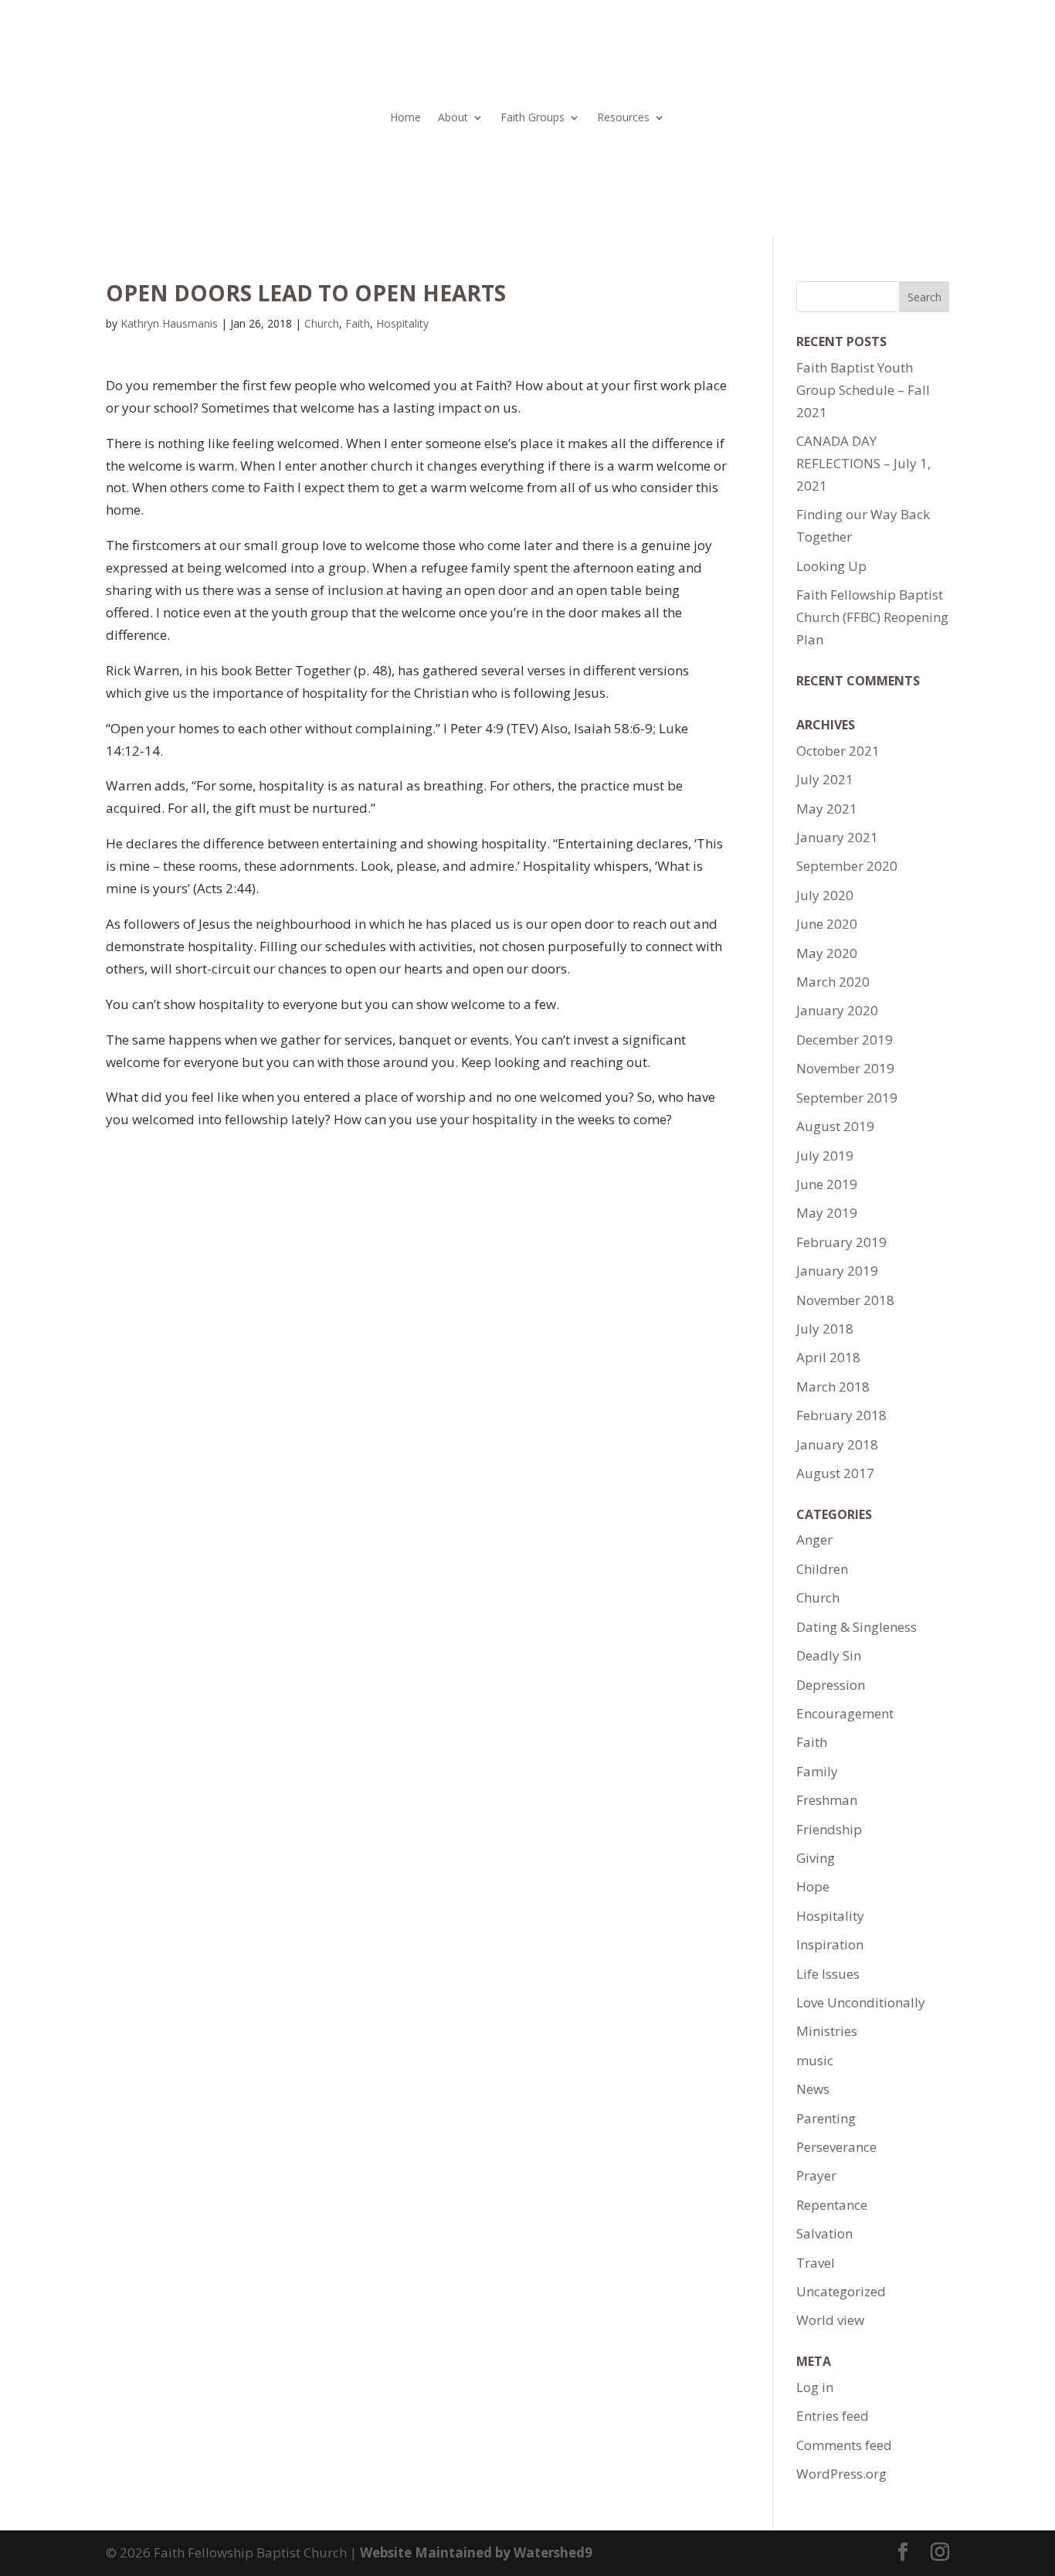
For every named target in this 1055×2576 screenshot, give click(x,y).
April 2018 (828, 1357)
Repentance (832, 2205)
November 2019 (845, 1068)
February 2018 (841, 1415)
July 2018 (825, 1329)
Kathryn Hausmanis (169, 323)
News (813, 2089)
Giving (816, 1858)
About (453, 118)
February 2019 (841, 1242)
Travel (816, 2263)
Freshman (827, 1800)
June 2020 (827, 924)
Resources (623, 118)
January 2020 (837, 1010)
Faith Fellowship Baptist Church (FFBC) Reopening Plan (872, 617)
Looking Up (831, 566)
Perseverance (836, 2147)
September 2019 (847, 1098)
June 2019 (827, 1184)
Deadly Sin (829, 1655)
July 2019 (825, 1155)
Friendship (829, 1829)
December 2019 (845, 1040)
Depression (831, 1685)
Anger (814, 1539)
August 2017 (835, 1473)
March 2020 (833, 982)
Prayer (816, 2175)
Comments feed (844, 2445)
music (815, 2060)
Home (405, 118)
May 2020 (827, 953)
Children (822, 1569)
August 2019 (835, 1126)
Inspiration (830, 1944)
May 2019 (827, 1213)
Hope (813, 1886)
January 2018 (837, 1444)
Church (322, 323)
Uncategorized (841, 2291)
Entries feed (833, 2416)
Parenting (826, 2118)
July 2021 (825, 779)
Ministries (827, 2031)
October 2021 (838, 751)
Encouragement (845, 1713)
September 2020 (847, 866)
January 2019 (837, 1271)
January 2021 (837, 837)
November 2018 (845, 1300)
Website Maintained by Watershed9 (476, 2552)
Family (817, 1771)
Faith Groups (533, 118)
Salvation (824, 2233)
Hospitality (402, 323)
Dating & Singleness (857, 1627)
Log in (815, 2387)
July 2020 (825, 895)
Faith (358, 323)
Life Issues (828, 1974)
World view (830, 2320)
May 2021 (827, 809)
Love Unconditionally (861, 2002)
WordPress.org (841, 2474)
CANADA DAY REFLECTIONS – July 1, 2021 (863, 463)
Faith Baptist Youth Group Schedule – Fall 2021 (863, 390)
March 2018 (833, 1387)
